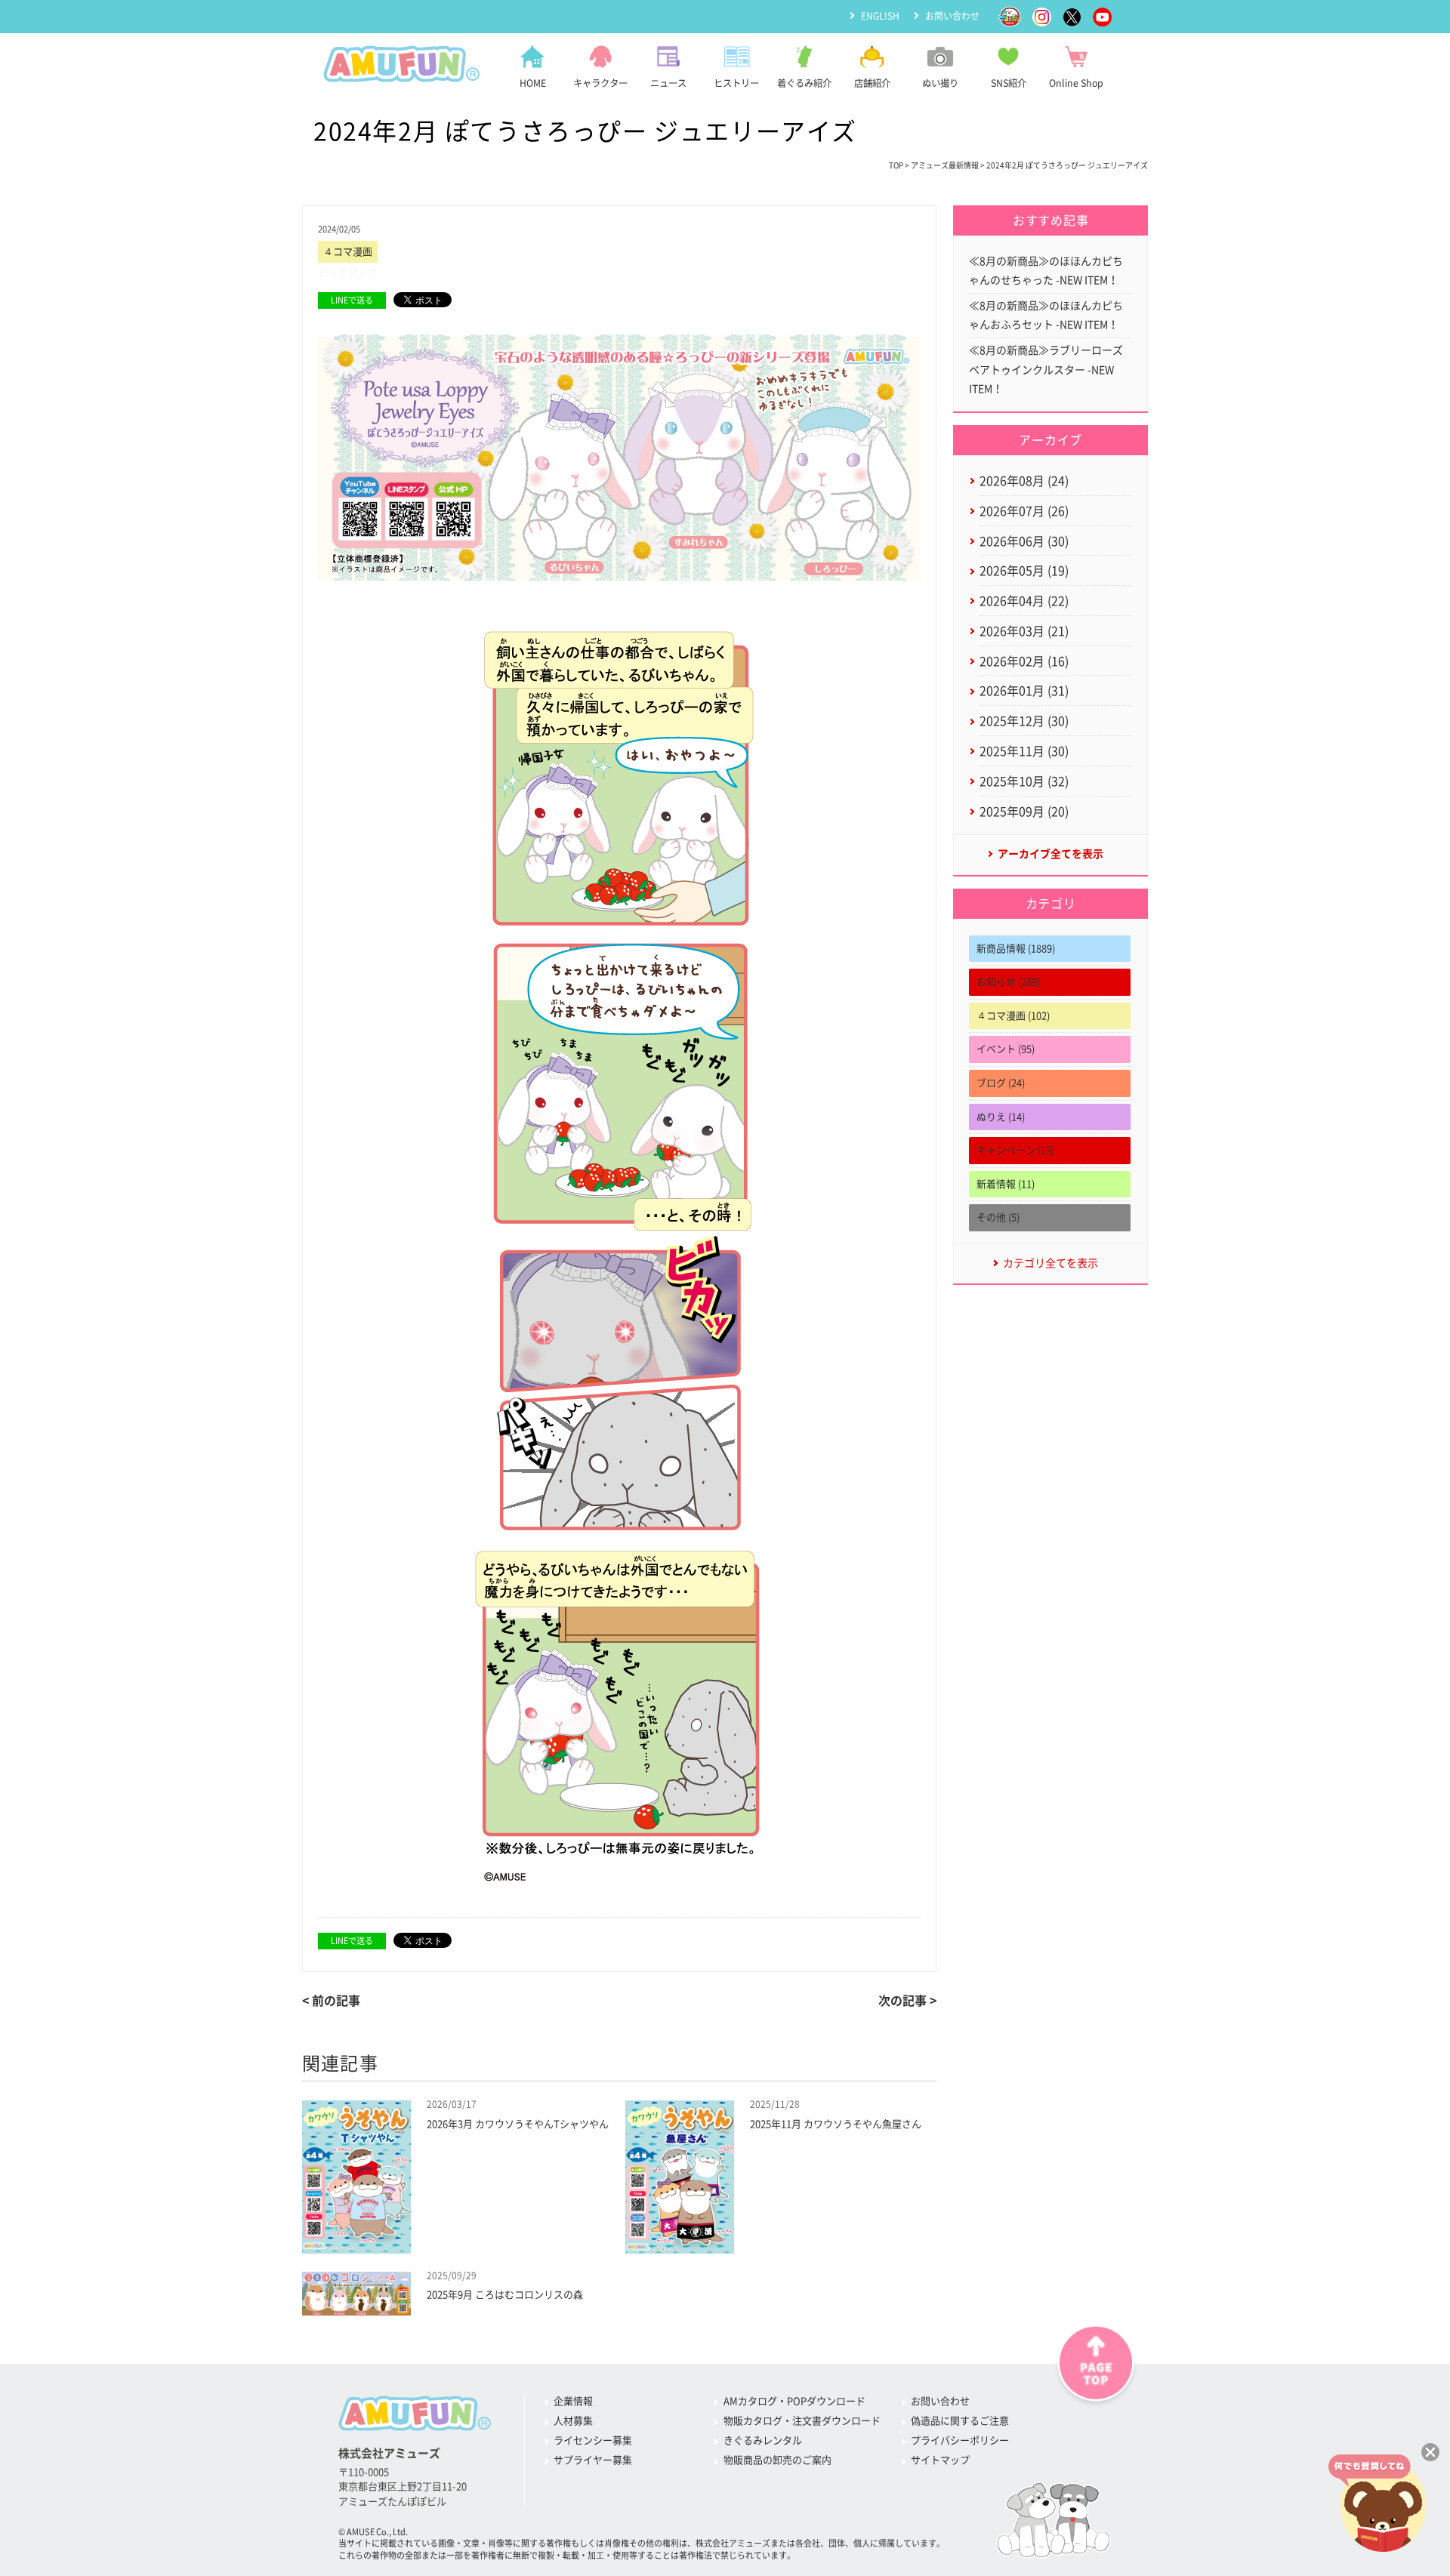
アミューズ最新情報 (945, 165)
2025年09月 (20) (1024, 812)
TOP (896, 165)
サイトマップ (940, 2460)
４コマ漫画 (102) (1013, 1016)
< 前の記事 (331, 2001)
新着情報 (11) (1006, 1184)
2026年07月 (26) (1024, 511)
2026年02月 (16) (1024, 661)
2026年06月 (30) (1024, 541)
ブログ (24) (1001, 1083)
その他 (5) (998, 1217)
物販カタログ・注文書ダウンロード (802, 2421)
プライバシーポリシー (960, 2440)
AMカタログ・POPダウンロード (794, 2401)
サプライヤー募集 (593, 2460)
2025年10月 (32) (1024, 781)
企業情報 (573, 2401)
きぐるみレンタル (763, 2440)
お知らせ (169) (1008, 982)
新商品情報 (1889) (1016, 949)
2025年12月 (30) (1024, 721)
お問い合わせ (952, 16)
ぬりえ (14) (1001, 1117)
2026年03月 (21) (1024, 631)
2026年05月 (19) (1024, 571)
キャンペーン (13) (1015, 1150)
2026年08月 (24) (1024, 481)
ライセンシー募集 (593, 2440)
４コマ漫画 (348, 252)
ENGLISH (880, 16)
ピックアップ (347, 273)
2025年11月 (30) (1024, 751)
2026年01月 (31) (1024, 691)
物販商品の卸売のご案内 (777, 2460)
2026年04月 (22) (1024, 601)
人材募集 (573, 2421)
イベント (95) (1006, 1049)
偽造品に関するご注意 (960, 2421)
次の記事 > (907, 2001)
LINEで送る (352, 300)
